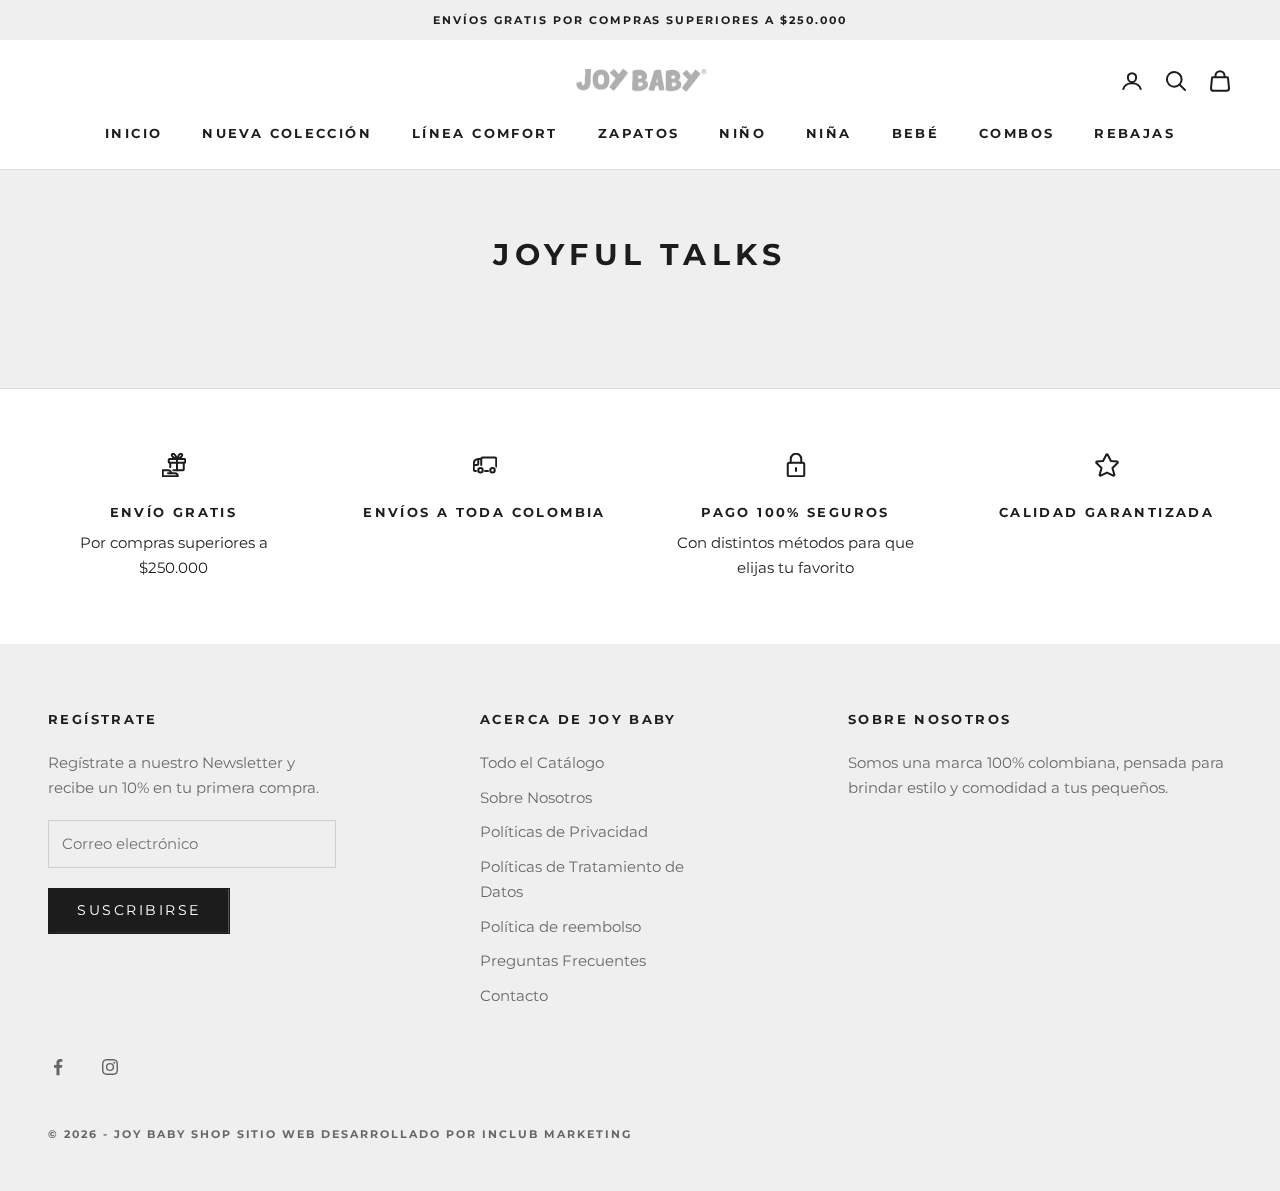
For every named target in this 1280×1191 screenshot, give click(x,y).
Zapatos (639, 133)
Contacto (514, 995)
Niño (742, 133)
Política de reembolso (560, 926)
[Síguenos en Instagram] (110, 1067)
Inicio (133, 133)
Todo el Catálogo (542, 762)
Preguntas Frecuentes (563, 960)
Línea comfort (485, 133)
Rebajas (1134, 133)
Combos (1016, 133)
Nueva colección (287, 133)
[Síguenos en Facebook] (58, 1067)
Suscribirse (139, 910)
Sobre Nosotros (536, 797)
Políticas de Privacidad (564, 831)
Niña (829, 133)
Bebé (916, 133)
